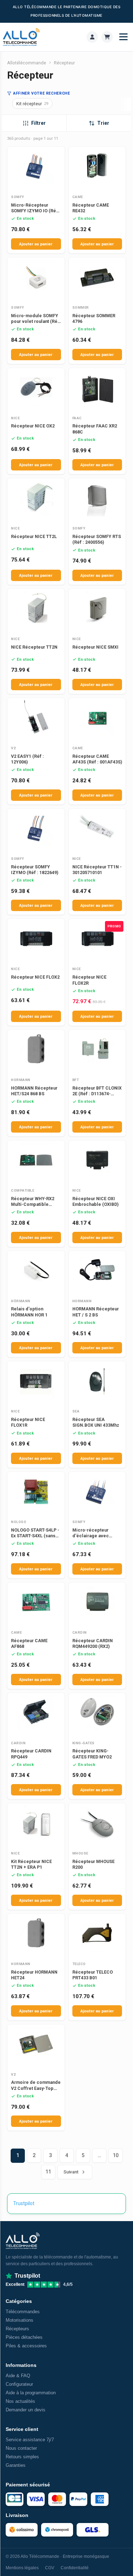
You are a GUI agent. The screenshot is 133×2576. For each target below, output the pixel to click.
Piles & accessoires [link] (26, 2346)
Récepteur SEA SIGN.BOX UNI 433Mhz (96, 1422)
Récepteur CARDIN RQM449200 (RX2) (93, 1643)
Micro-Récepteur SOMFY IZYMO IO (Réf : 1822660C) (36, 211)
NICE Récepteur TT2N (34, 647)
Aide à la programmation (31, 2393)
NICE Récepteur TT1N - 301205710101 (97, 870)
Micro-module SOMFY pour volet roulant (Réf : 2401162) (35, 321)
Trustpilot (24, 2203)
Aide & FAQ (18, 2376)
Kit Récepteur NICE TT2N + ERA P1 (31, 1864)
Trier (103, 123)
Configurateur (19, 2384)
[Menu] (123, 37)
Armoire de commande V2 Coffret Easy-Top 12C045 (36, 2088)
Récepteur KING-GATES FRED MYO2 (92, 1754)
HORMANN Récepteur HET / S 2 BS (96, 1312)
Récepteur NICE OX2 (33, 426)
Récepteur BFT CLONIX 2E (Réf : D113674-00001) (97, 1094)
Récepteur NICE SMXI (95, 647)
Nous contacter (21, 2448)
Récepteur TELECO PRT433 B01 (93, 1975)
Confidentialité (75, 2568)
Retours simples (22, 2457)
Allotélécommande (27, 63)
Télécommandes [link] (23, 2312)
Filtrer (38, 123)
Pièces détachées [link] (24, 2337)
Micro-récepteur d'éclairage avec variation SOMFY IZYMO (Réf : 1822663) (96, 1539)
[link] (92, 37)
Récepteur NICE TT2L (34, 536)
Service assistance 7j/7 (30, 2440)
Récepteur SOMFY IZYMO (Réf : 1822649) (35, 870)
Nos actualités (20, 2401)
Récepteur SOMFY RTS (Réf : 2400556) (97, 539)
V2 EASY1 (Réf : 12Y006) (27, 759)
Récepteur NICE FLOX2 (35, 977)
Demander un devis (26, 2410)
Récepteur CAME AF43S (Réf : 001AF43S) (97, 759)
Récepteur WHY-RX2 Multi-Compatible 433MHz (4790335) (33, 1204)
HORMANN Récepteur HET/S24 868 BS (34, 1091)
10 (116, 2155)
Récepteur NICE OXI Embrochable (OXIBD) (95, 1201)
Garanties (16, 2465)
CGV (50, 2568)
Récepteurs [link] (17, 2329)
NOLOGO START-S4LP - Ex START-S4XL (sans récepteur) (35, 1536)
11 (48, 2172)
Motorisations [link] (20, 2320)
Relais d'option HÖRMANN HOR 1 (29, 1312)
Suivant (71, 2172)
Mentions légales (22, 2568)
